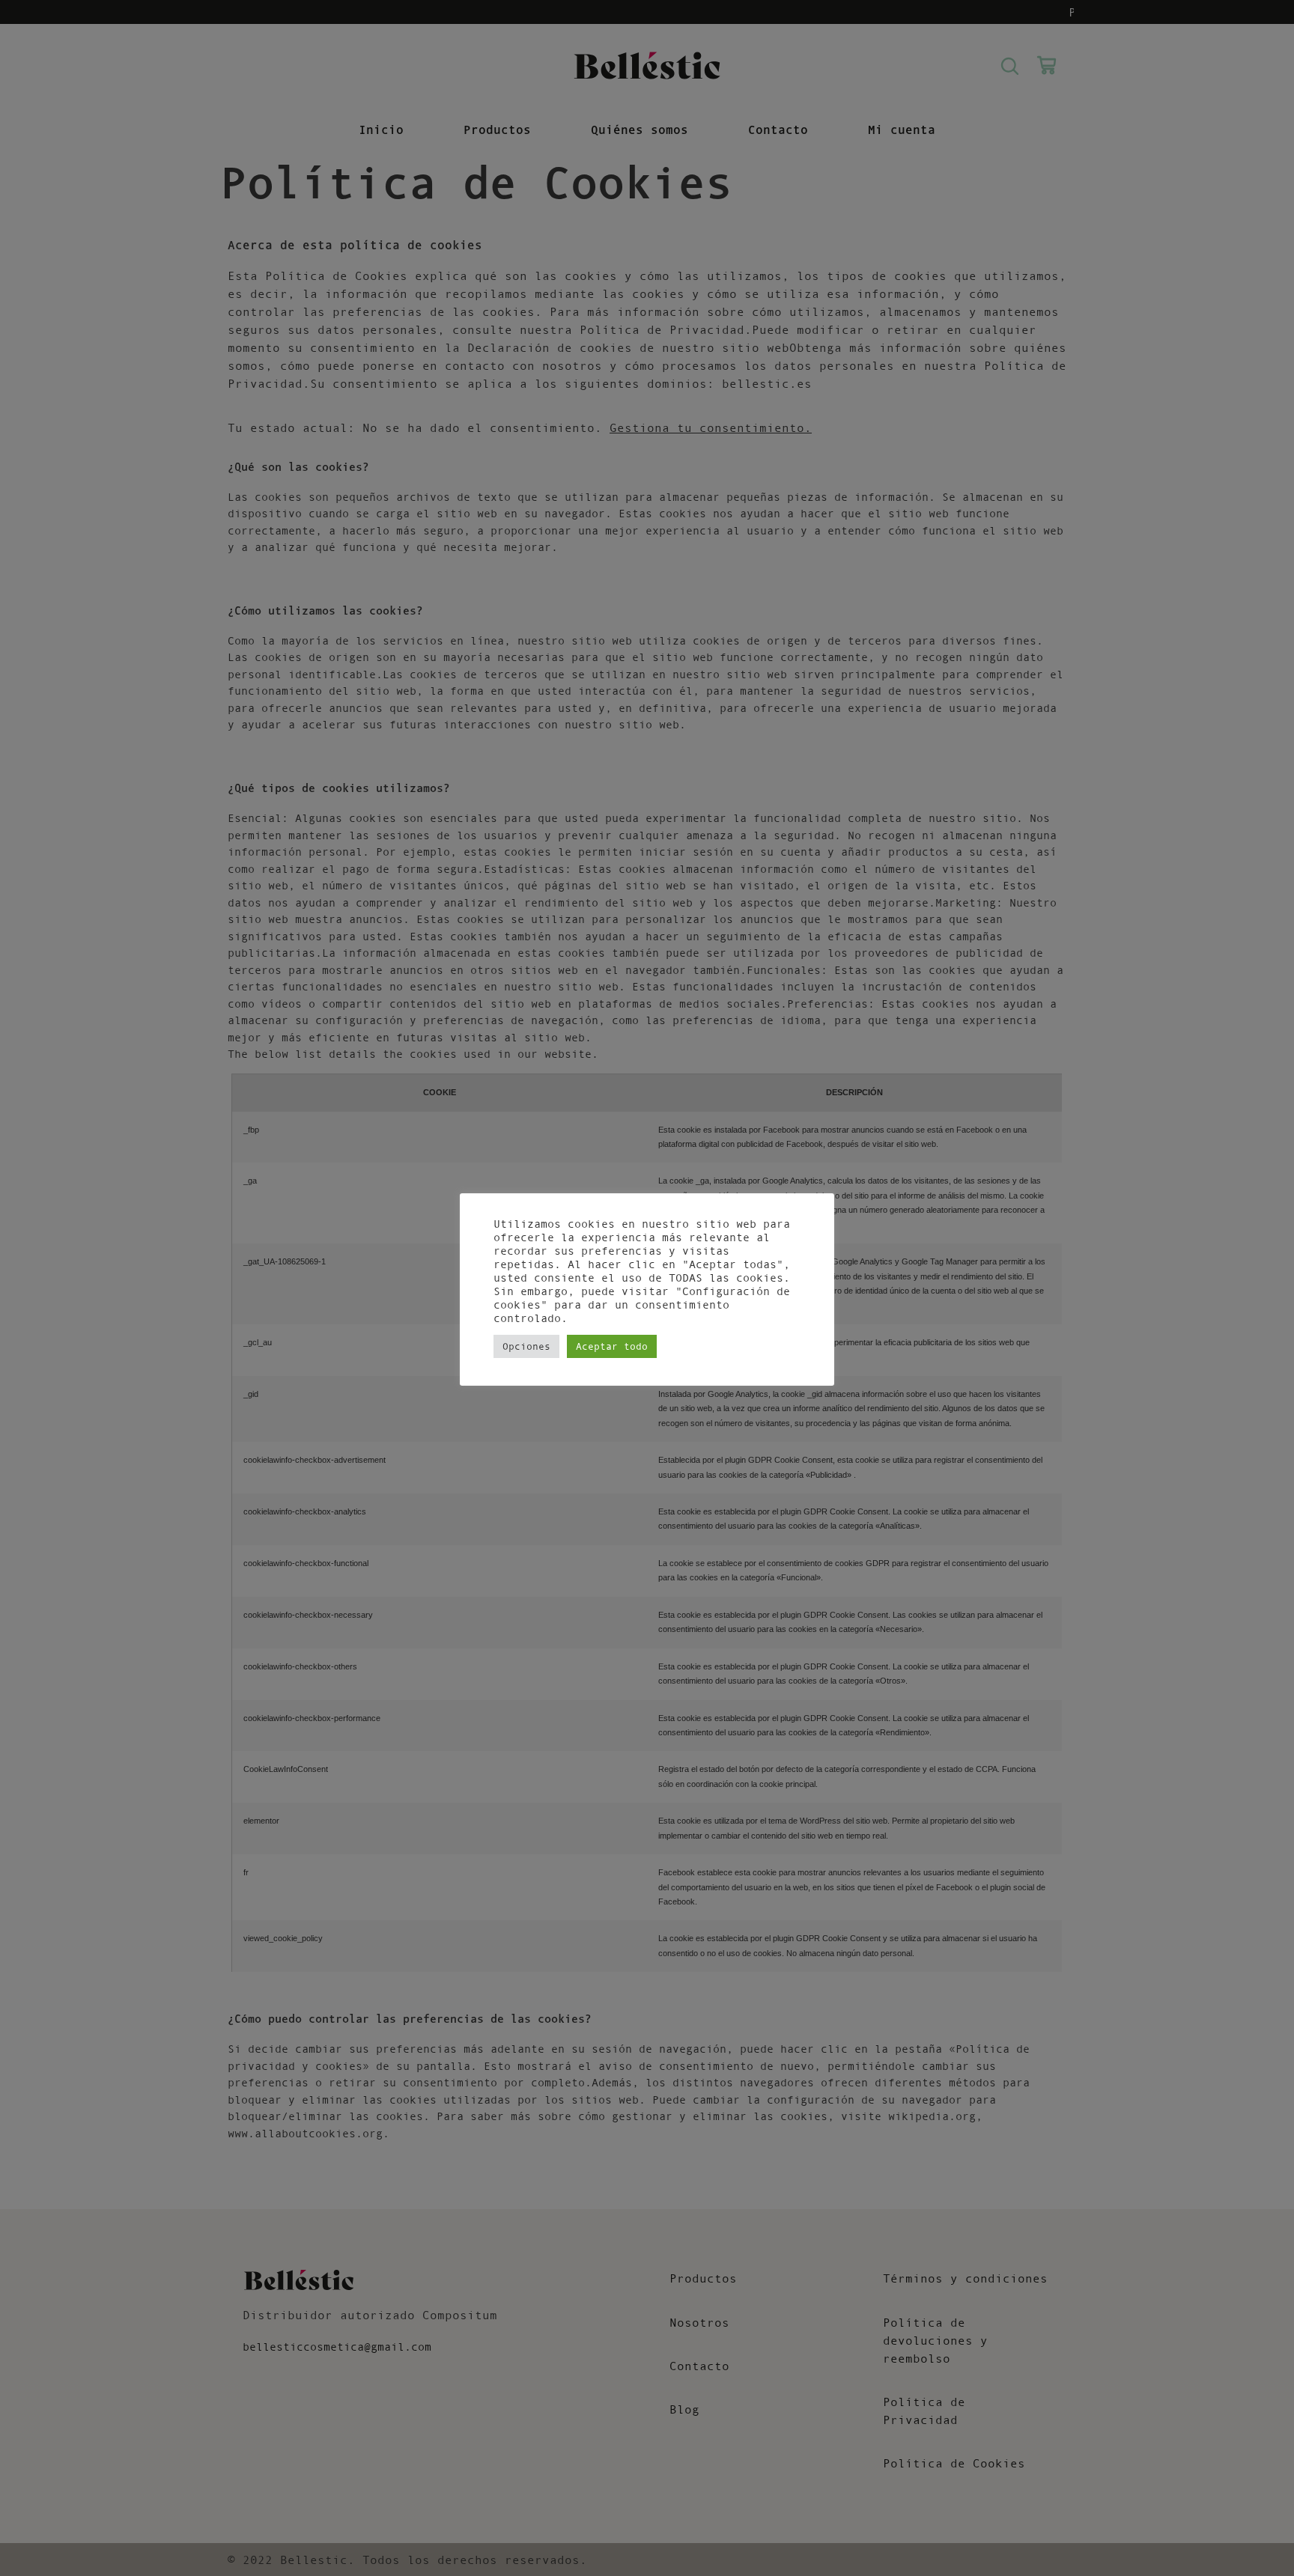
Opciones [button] (526, 1346)
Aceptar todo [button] (612, 1346)
